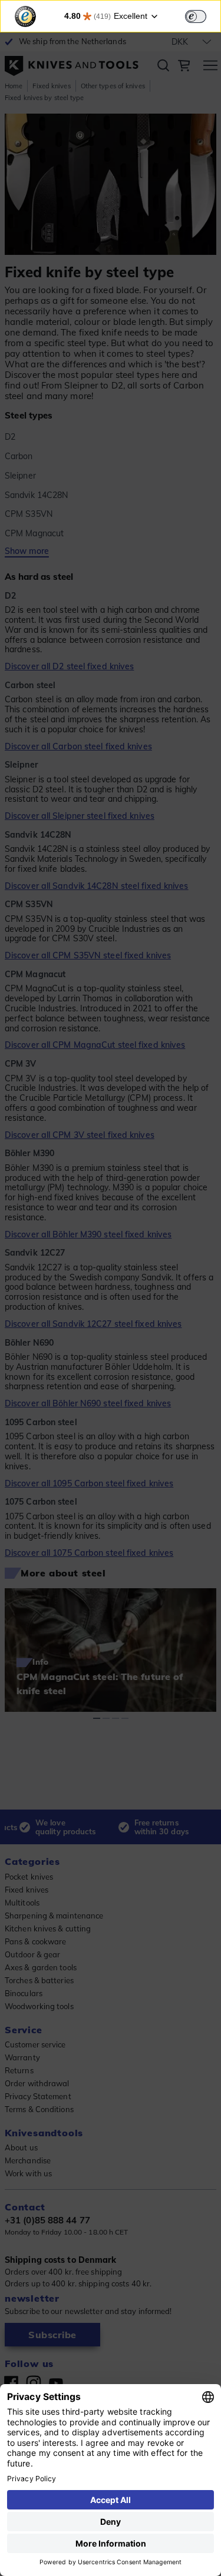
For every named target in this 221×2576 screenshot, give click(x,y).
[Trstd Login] (203, 15)
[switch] (196, 16)
